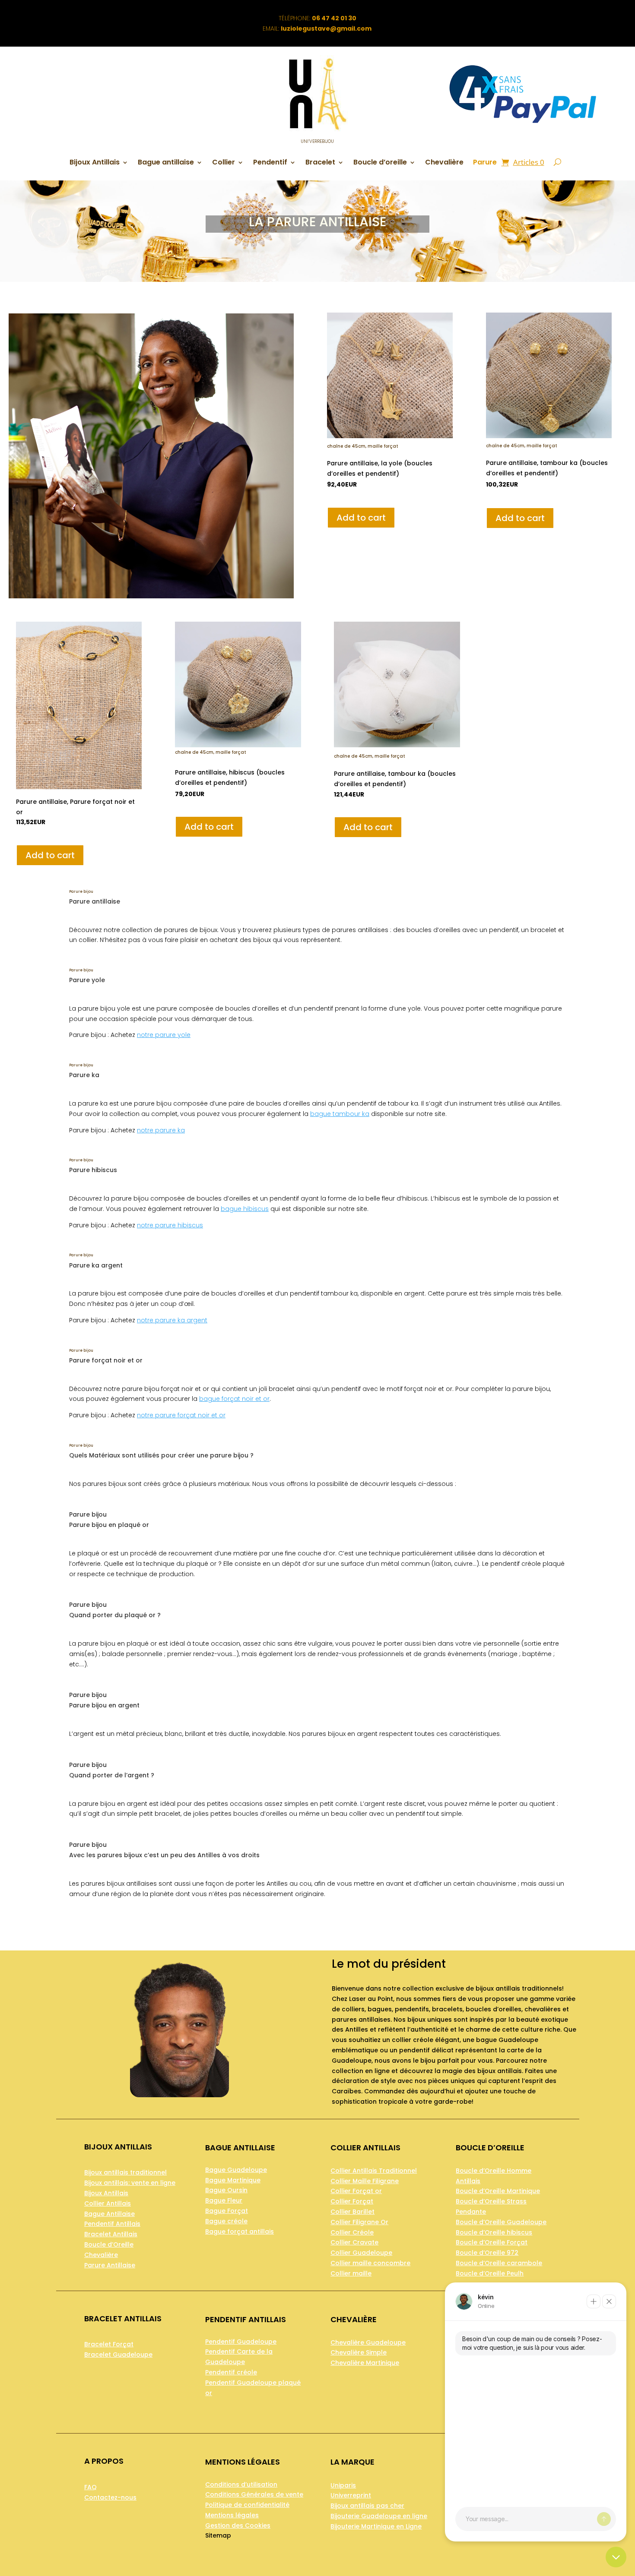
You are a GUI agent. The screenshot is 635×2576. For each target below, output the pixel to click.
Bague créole (226, 2221)
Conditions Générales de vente (254, 2494)
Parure (485, 163)
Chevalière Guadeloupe (368, 2342)
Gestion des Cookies (238, 2525)
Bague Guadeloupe (236, 2170)
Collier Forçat (352, 2201)
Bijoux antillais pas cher (367, 2506)
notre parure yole (164, 1035)
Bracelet (320, 163)
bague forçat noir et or (234, 1399)
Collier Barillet (352, 2212)
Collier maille (351, 2273)
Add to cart (361, 518)
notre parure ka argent (172, 1320)
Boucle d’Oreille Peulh (490, 2273)
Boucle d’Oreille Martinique (498, 2191)
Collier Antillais (108, 2203)
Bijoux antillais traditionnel (125, 2172)
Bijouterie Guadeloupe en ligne (379, 2516)
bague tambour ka (340, 1114)
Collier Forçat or (356, 2191)
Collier (224, 163)
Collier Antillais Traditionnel (374, 2171)
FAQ (90, 2487)
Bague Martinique (233, 2180)
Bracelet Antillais (111, 2234)
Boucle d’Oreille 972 (487, 2253)
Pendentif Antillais (112, 2224)
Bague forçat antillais (240, 2231)
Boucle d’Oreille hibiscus (494, 2232)
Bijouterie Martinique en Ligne (376, 2526)
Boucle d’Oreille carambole (499, 2263)
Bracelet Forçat (109, 2344)
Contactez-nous (110, 2497)
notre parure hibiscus (170, 1225)
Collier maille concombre (370, 2263)
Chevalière (444, 163)
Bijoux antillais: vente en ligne (130, 2183)
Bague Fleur (224, 2200)
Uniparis (343, 2485)
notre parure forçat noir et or (181, 1415)
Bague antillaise (166, 163)
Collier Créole (352, 2232)
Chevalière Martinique (365, 2363)
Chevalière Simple (359, 2352)
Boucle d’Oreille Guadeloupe (501, 2222)
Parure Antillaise (110, 2265)
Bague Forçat (227, 2211)
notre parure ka (161, 1130)
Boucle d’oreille (380, 163)
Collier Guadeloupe (361, 2253)
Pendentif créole (231, 2372)
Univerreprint (351, 2495)
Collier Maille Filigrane (365, 2181)
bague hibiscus (245, 1209)
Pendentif (270, 163)
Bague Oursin (226, 2190)
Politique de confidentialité (247, 2505)
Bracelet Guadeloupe (118, 2355)
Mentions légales (232, 2515)
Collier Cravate (354, 2242)
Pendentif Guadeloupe (241, 2342)
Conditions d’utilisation (241, 2484)
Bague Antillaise (110, 2214)
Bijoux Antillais (95, 163)
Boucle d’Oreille (109, 2244)
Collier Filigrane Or (359, 2222)
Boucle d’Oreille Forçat (492, 2242)
